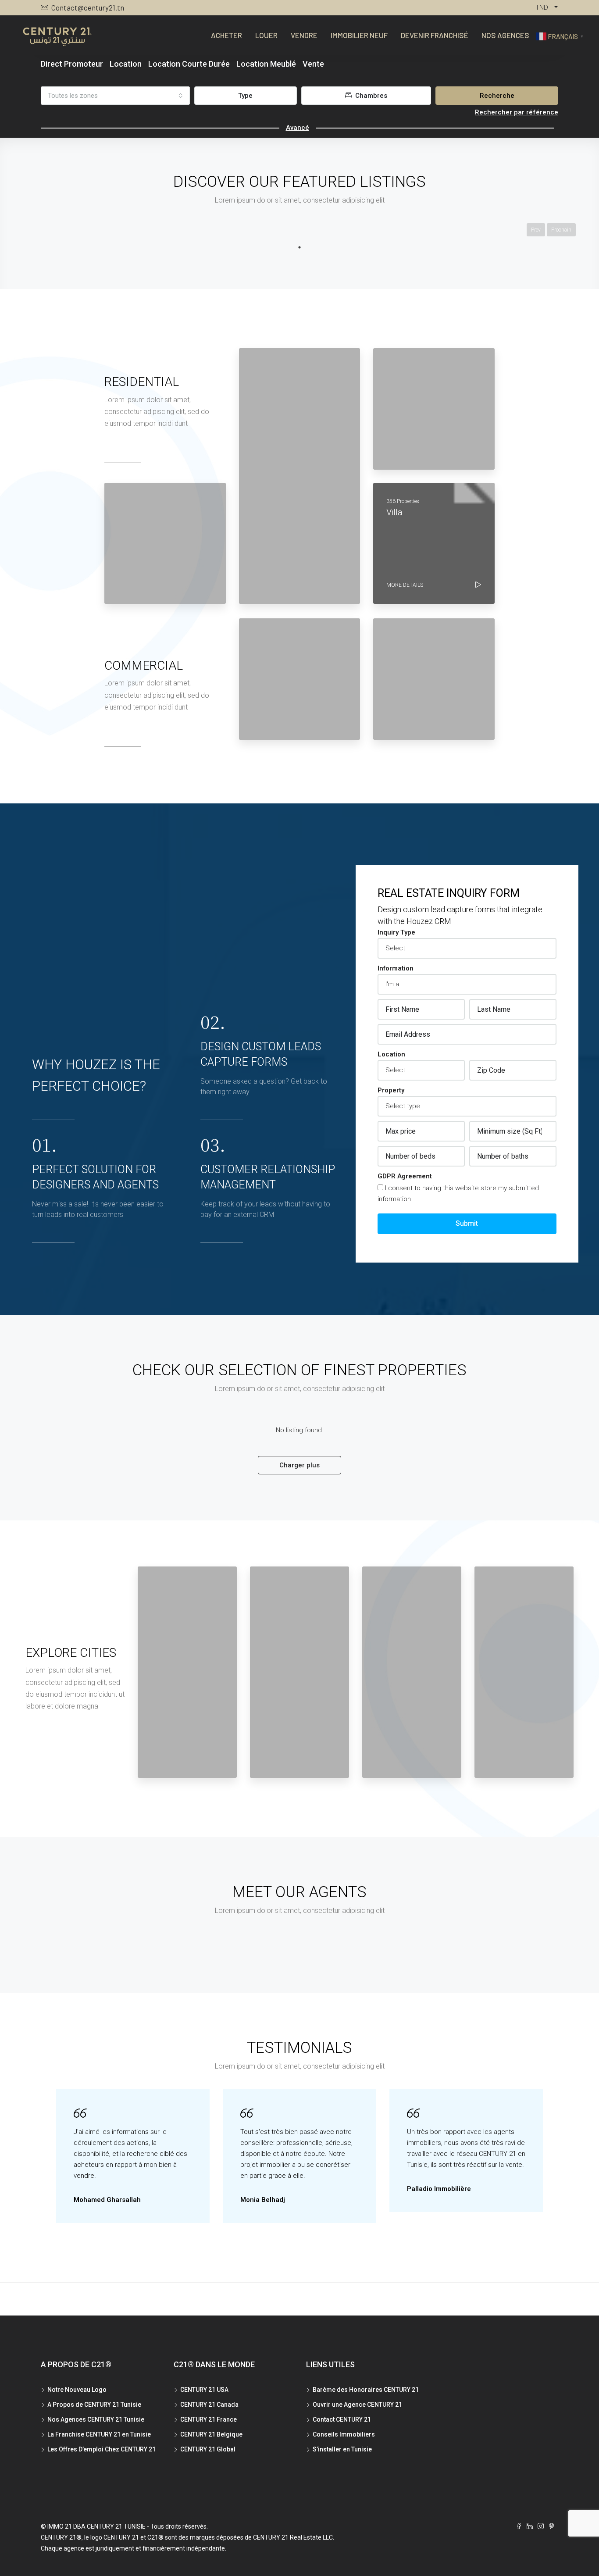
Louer (266, 35)
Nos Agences (505, 35)
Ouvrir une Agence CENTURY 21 (357, 2405)
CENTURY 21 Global (208, 2449)
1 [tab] (299, 247)
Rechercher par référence (517, 112)
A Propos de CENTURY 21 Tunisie (94, 2405)
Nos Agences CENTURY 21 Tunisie (96, 2419)
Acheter (226, 35)
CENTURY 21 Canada (209, 2405)
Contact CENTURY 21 (342, 2419)
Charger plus (299, 1465)
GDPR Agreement (405, 1176)
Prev (536, 230)
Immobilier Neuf (359, 35)
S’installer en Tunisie (342, 2449)
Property (391, 1090)
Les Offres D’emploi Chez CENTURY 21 (102, 2449)
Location (391, 1054)
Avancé (298, 128)
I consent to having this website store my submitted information (458, 1193)
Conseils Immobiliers (344, 2434)
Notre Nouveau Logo (77, 2390)
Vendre (304, 35)
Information (396, 968)
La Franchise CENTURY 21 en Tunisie (99, 2434)
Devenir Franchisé (435, 35)
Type (245, 96)
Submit (467, 1223)
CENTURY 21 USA (204, 2390)
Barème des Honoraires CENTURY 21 (366, 2390)
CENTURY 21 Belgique (211, 2434)
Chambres (370, 96)
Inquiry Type (396, 932)
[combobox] (115, 96)
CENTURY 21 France (209, 2419)
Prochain (561, 230)
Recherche (497, 96)
